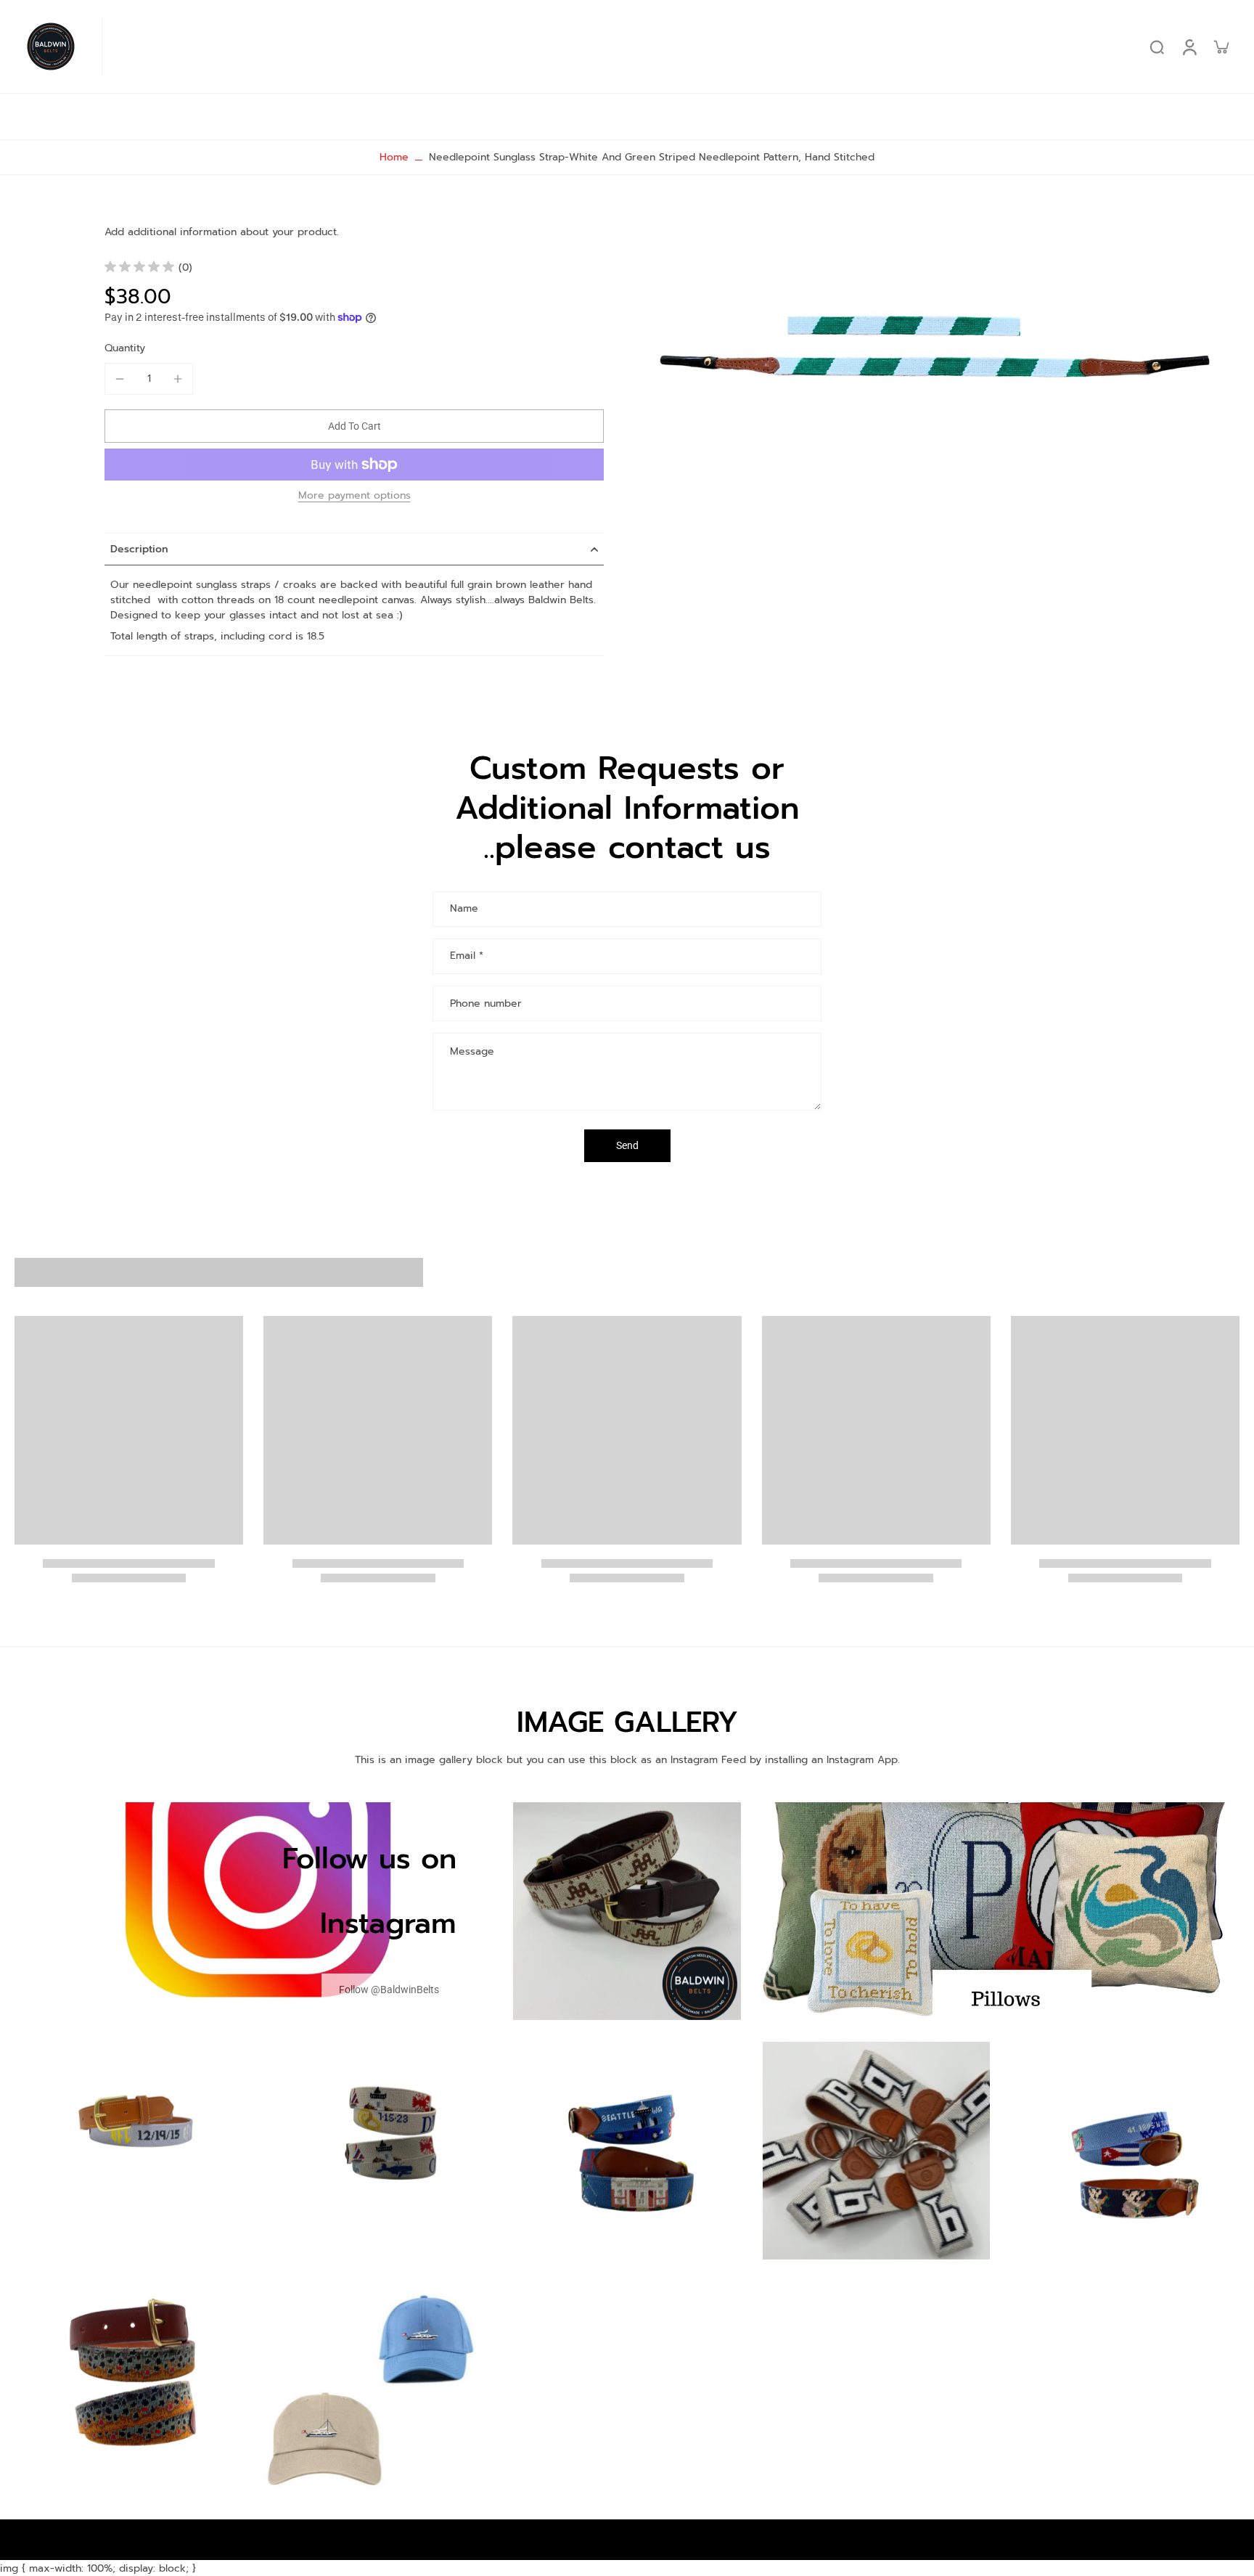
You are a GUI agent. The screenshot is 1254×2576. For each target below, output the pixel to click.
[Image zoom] (945, 349)
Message (472, 1051)
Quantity (125, 348)
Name (464, 909)
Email (467, 957)
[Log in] (1189, 46)
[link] (389, 1990)
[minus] (120, 379)
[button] (354, 426)
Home (394, 157)
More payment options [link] (355, 497)
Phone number (486, 1003)
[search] (1157, 46)
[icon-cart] (1221, 46)
